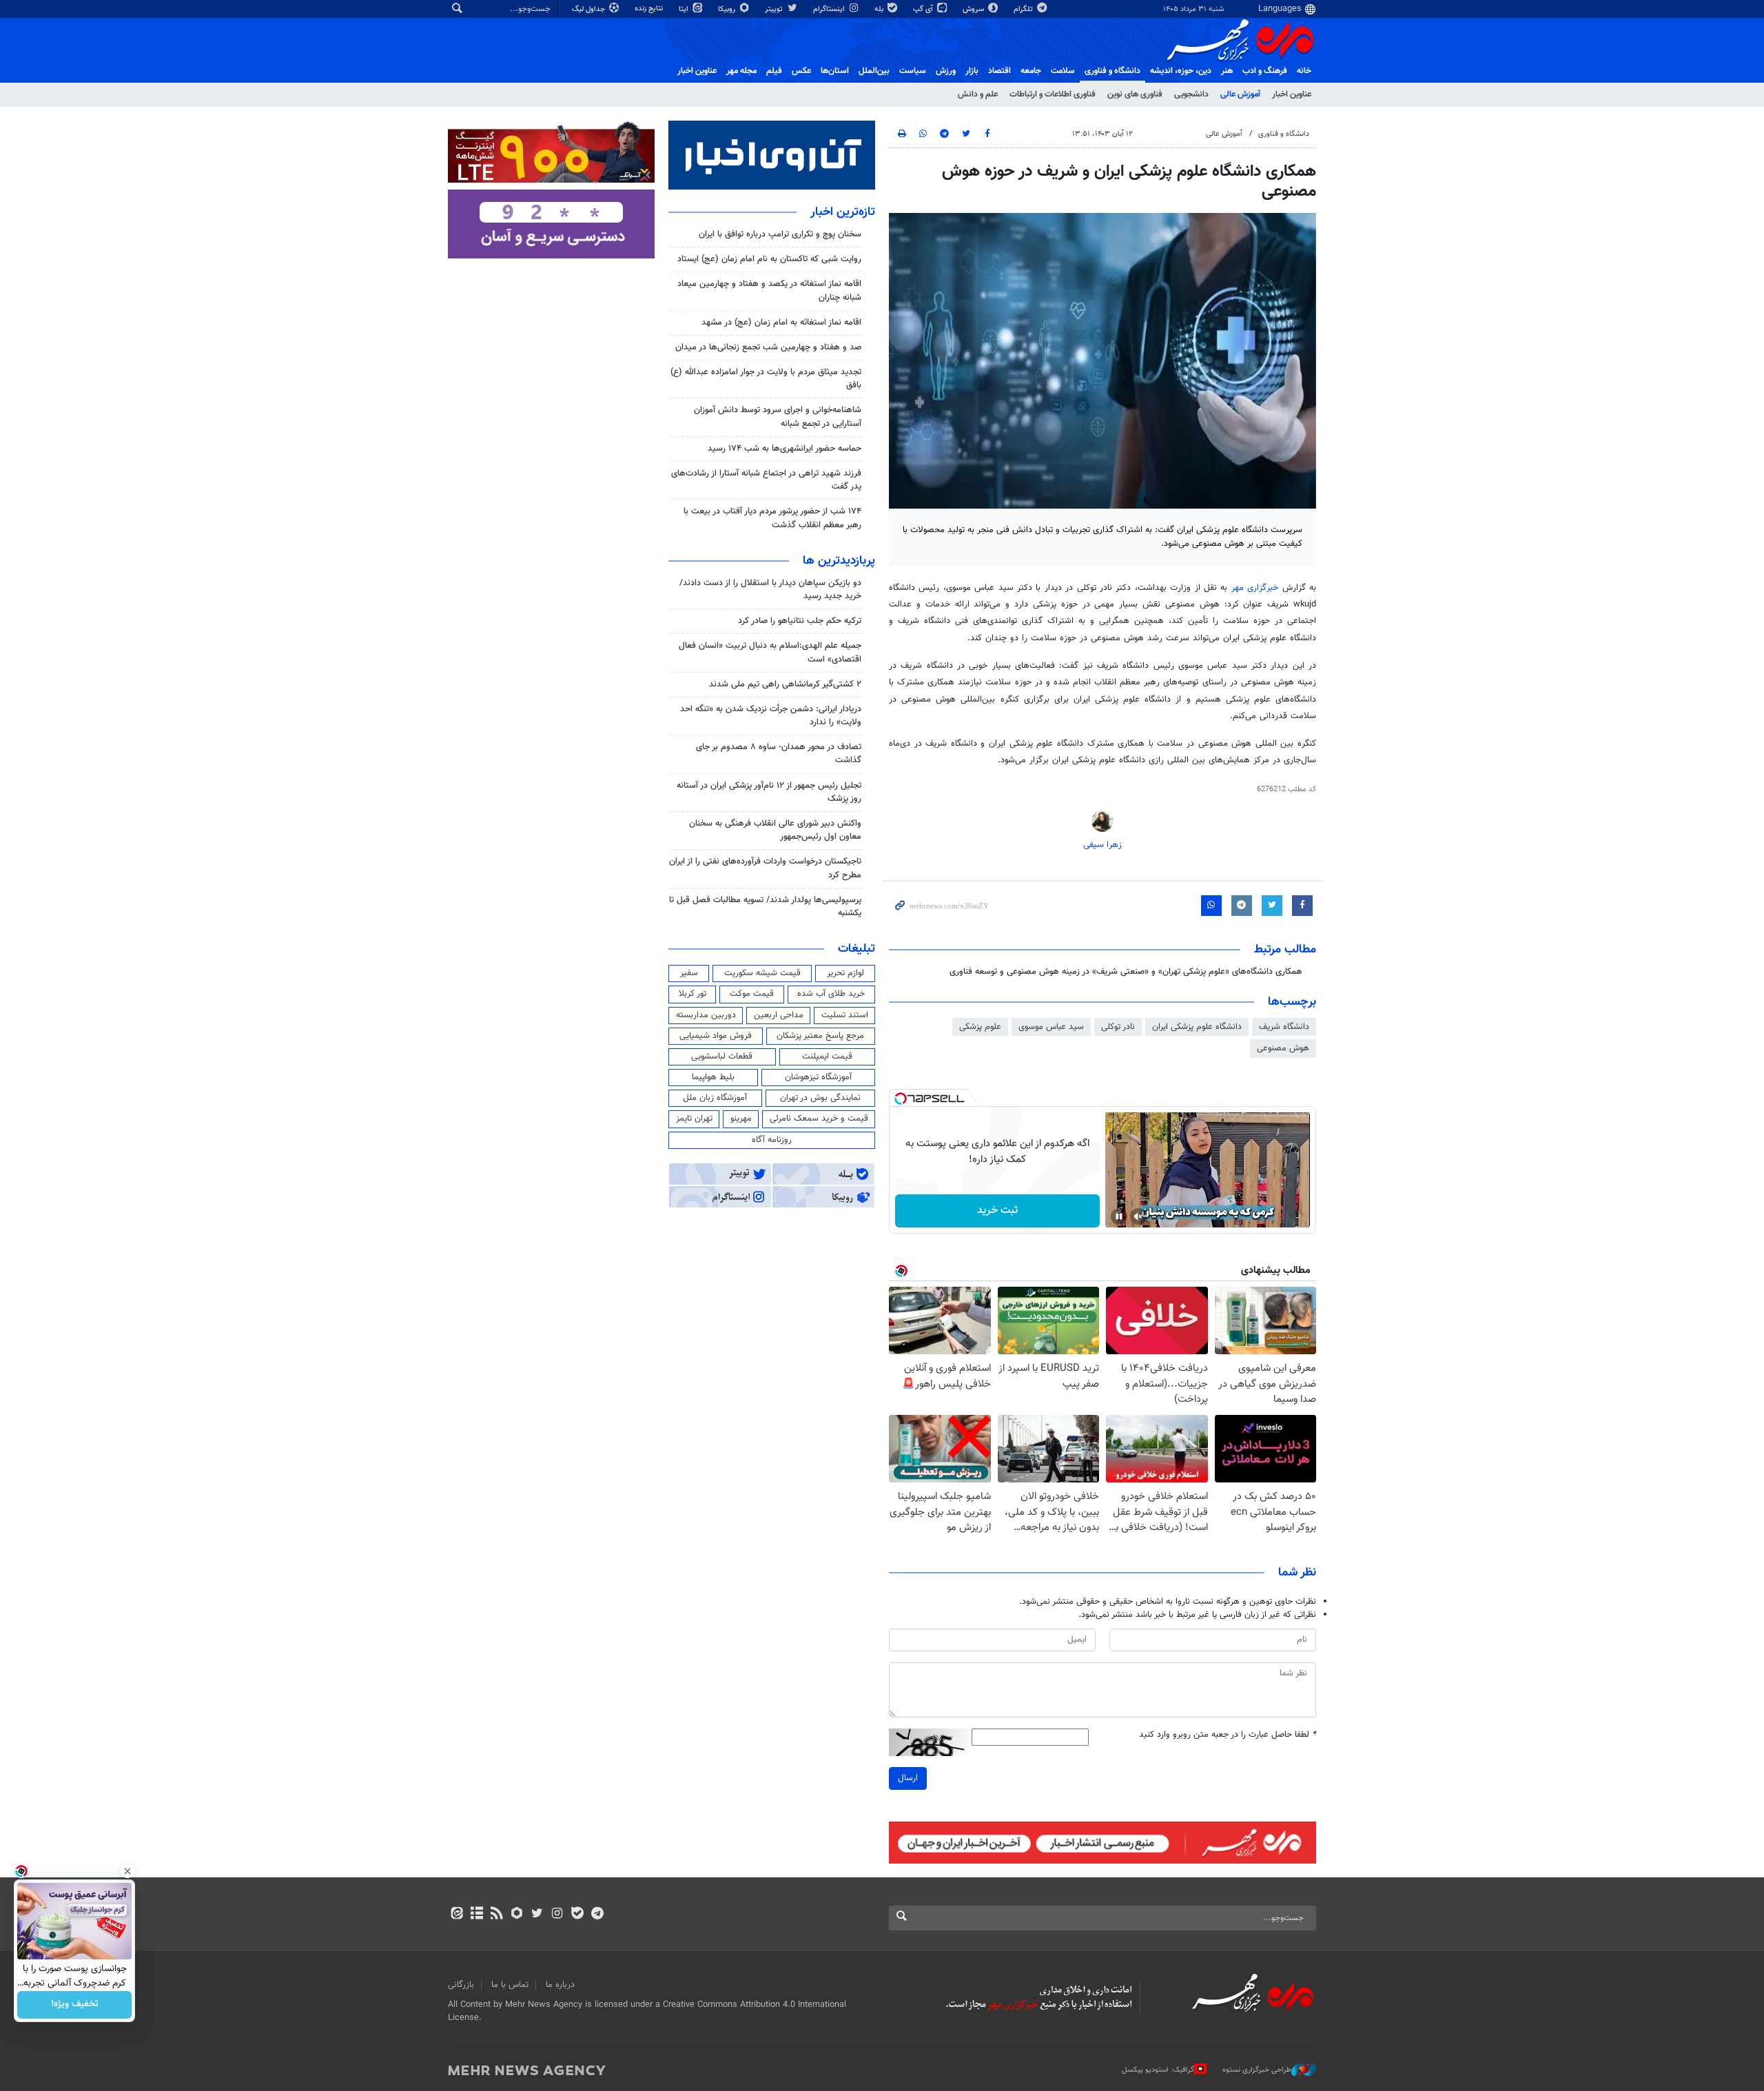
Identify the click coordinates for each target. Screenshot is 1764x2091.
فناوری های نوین (1135, 94)
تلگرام (1024, 9)
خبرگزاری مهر (1255, 588)
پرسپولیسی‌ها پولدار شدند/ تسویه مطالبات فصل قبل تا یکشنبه (765, 907)
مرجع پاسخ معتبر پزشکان (820, 1036)
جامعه (1031, 71)
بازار (972, 71)
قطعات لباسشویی (722, 1057)
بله (880, 9)
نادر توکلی (1118, 1027)
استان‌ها (835, 71)
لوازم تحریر (845, 973)
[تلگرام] (597, 1915)
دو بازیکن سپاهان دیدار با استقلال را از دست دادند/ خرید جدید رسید (770, 590)
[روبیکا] (517, 1915)
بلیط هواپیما (713, 1077)
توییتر (775, 9)
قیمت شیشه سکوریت (762, 973)
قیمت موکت (752, 994)
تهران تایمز (694, 1119)
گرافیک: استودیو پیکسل (1158, 2070)
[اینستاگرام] (557, 1915)
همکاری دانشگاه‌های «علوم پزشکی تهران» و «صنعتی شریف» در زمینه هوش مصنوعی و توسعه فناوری (1126, 972)
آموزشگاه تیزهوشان (818, 1077)
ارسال (908, 1778)
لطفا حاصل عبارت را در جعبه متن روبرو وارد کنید (1228, 1735)
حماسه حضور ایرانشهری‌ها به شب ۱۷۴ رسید (784, 449)
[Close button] (127, 1871)
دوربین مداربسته (706, 1015)
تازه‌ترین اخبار (843, 212)
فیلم (774, 71)
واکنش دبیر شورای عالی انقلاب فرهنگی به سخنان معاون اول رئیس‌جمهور (775, 830)
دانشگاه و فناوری (1112, 71)
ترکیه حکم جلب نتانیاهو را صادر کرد (800, 621)
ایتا (685, 9)
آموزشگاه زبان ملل (715, 1098)
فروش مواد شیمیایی (716, 1036)
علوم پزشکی (980, 1027)
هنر (1227, 71)
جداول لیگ (589, 9)
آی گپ (924, 9)
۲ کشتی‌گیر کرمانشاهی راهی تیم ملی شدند (785, 684)
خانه (1304, 71)
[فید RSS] (496, 1915)
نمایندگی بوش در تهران (820, 1098)
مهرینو (741, 1119)
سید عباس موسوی (1051, 1027)
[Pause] (1119, 1216)
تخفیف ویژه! (75, 2005)
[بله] (577, 1915)
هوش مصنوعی (1283, 1048)
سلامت (1063, 71)
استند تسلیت (845, 1015)
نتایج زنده (650, 9)
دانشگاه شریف (1284, 1027)
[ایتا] (457, 1915)
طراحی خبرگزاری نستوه (1257, 2070)
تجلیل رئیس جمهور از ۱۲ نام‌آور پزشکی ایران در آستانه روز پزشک (769, 792)
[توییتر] (537, 1915)
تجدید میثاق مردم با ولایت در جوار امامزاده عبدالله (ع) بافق (766, 379)
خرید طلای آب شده (831, 994)
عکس (801, 71)
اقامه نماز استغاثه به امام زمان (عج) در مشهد (781, 323)
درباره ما (560, 1985)
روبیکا (728, 9)
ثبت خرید (997, 1211)
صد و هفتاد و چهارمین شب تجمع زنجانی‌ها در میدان (768, 347)
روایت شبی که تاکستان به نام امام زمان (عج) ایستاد (769, 259)
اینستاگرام (830, 9)
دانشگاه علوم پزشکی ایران (1197, 1027)
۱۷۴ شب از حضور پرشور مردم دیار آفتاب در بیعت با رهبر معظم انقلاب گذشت (772, 518)
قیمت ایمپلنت (827, 1057)
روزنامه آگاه (772, 1140)
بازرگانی (461, 1985)
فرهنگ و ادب (1265, 71)
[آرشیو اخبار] (476, 1915)
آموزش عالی (1240, 94)
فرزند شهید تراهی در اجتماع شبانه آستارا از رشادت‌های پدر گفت (766, 480)
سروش (974, 9)
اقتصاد (999, 71)
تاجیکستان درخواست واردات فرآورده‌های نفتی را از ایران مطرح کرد (765, 868)
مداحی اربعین (779, 1015)
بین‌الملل (874, 71)
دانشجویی (1191, 94)
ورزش (946, 71)
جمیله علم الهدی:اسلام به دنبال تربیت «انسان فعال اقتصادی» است (770, 652)
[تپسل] (901, 1099)
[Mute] (1138, 1216)
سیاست (913, 71)
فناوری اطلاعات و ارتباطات (1053, 94)
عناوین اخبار (1292, 94)
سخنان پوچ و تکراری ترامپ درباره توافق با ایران (780, 234)
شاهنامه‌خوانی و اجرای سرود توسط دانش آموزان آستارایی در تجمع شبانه (778, 417)
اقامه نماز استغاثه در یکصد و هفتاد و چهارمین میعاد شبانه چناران (769, 290)
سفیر (689, 973)
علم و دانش (978, 94)
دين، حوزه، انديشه (1181, 71)
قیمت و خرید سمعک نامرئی (819, 1119)
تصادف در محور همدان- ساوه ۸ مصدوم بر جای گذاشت (779, 754)
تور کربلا (693, 994)
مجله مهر (741, 71)
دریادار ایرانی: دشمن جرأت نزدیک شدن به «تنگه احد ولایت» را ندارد (771, 716)
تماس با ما (510, 1985)
